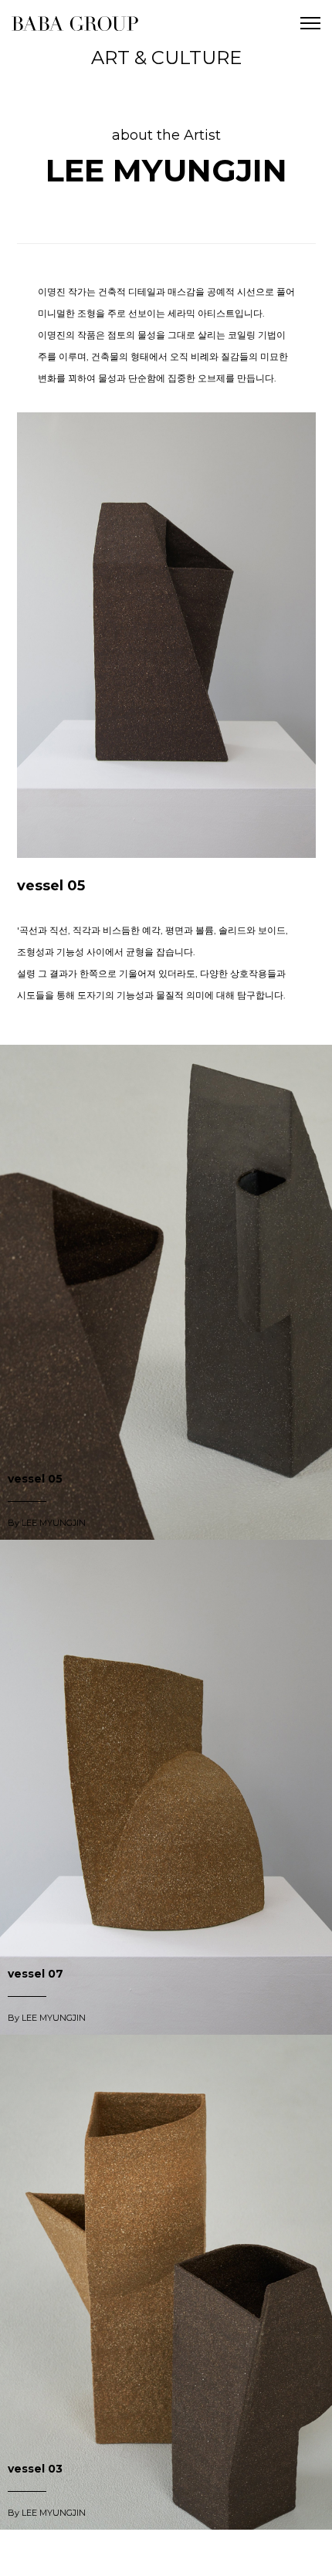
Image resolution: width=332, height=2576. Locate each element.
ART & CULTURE (166, 58)
